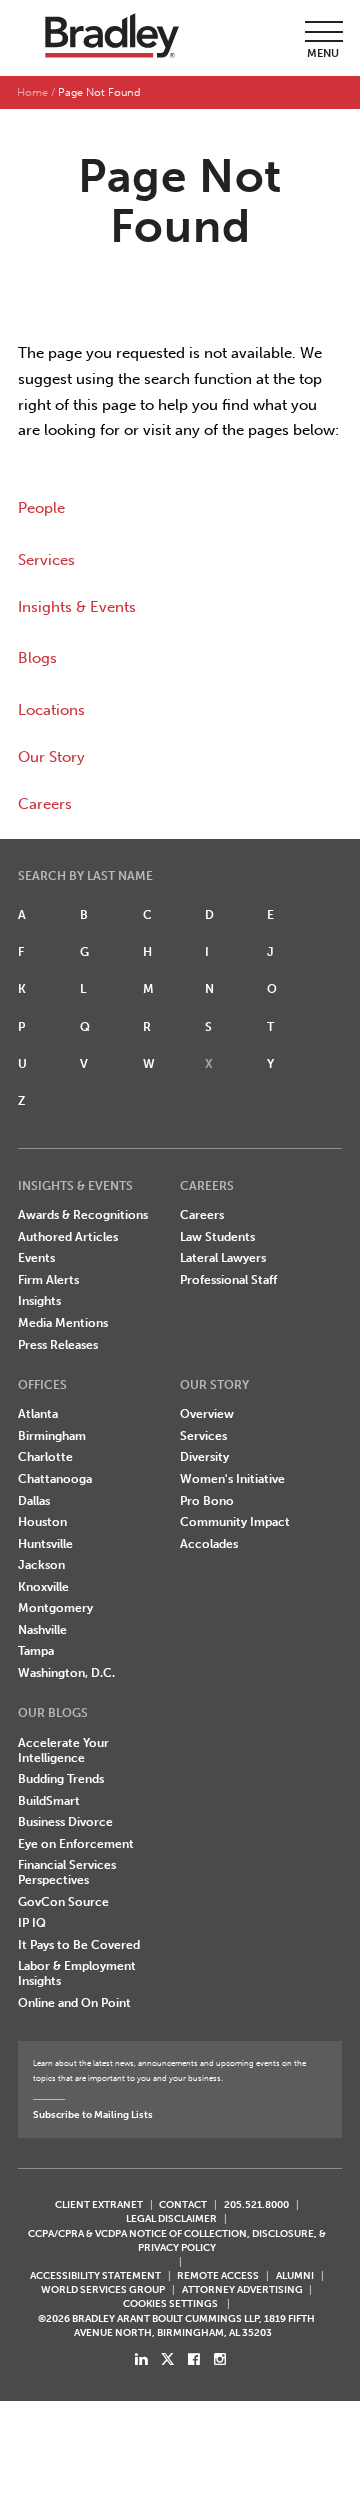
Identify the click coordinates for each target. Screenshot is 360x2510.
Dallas (34, 1501)
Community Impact (235, 1522)
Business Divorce (65, 1822)
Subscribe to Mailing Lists (93, 2114)
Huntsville (45, 1544)
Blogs (37, 658)
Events (36, 1258)
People (41, 508)
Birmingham (52, 1436)
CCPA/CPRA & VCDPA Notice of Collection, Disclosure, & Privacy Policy (177, 2240)
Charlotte (45, 1457)
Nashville (42, 1630)
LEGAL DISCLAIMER (171, 2218)
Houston (42, 1522)
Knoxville (43, 1587)
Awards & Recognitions (83, 1215)
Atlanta (38, 1414)
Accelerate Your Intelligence (63, 1750)
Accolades (209, 1544)
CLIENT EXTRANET (99, 2204)
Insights (39, 1301)
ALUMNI (295, 2275)
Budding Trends (61, 1779)
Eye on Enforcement (76, 1844)
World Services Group (103, 2289)
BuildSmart (49, 1801)
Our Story (51, 757)
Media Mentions (63, 1323)
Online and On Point (74, 2003)
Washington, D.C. (66, 1673)
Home (32, 92)
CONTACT (183, 2204)
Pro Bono (207, 1501)
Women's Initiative (232, 1479)
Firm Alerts (48, 1280)
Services (46, 560)
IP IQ (32, 1923)
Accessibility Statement (95, 2275)
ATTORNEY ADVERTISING (242, 2289)
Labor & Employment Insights (77, 1973)
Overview (207, 1414)
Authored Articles (68, 1237)
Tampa (36, 1651)
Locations (51, 710)
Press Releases (58, 1345)
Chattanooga (55, 1479)
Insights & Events (77, 607)
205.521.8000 (256, 2204)
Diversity (204, 1457)
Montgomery (55, 1608)
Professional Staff (228, 1280)
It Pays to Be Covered (79, 1945)
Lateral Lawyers (223, 1258)
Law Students (217, 1237)
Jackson (41, 1565)
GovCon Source (63, 1902)
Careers (45, 804)
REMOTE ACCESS (218, 2275)
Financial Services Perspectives (67, 1872)
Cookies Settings (170, 2304)
